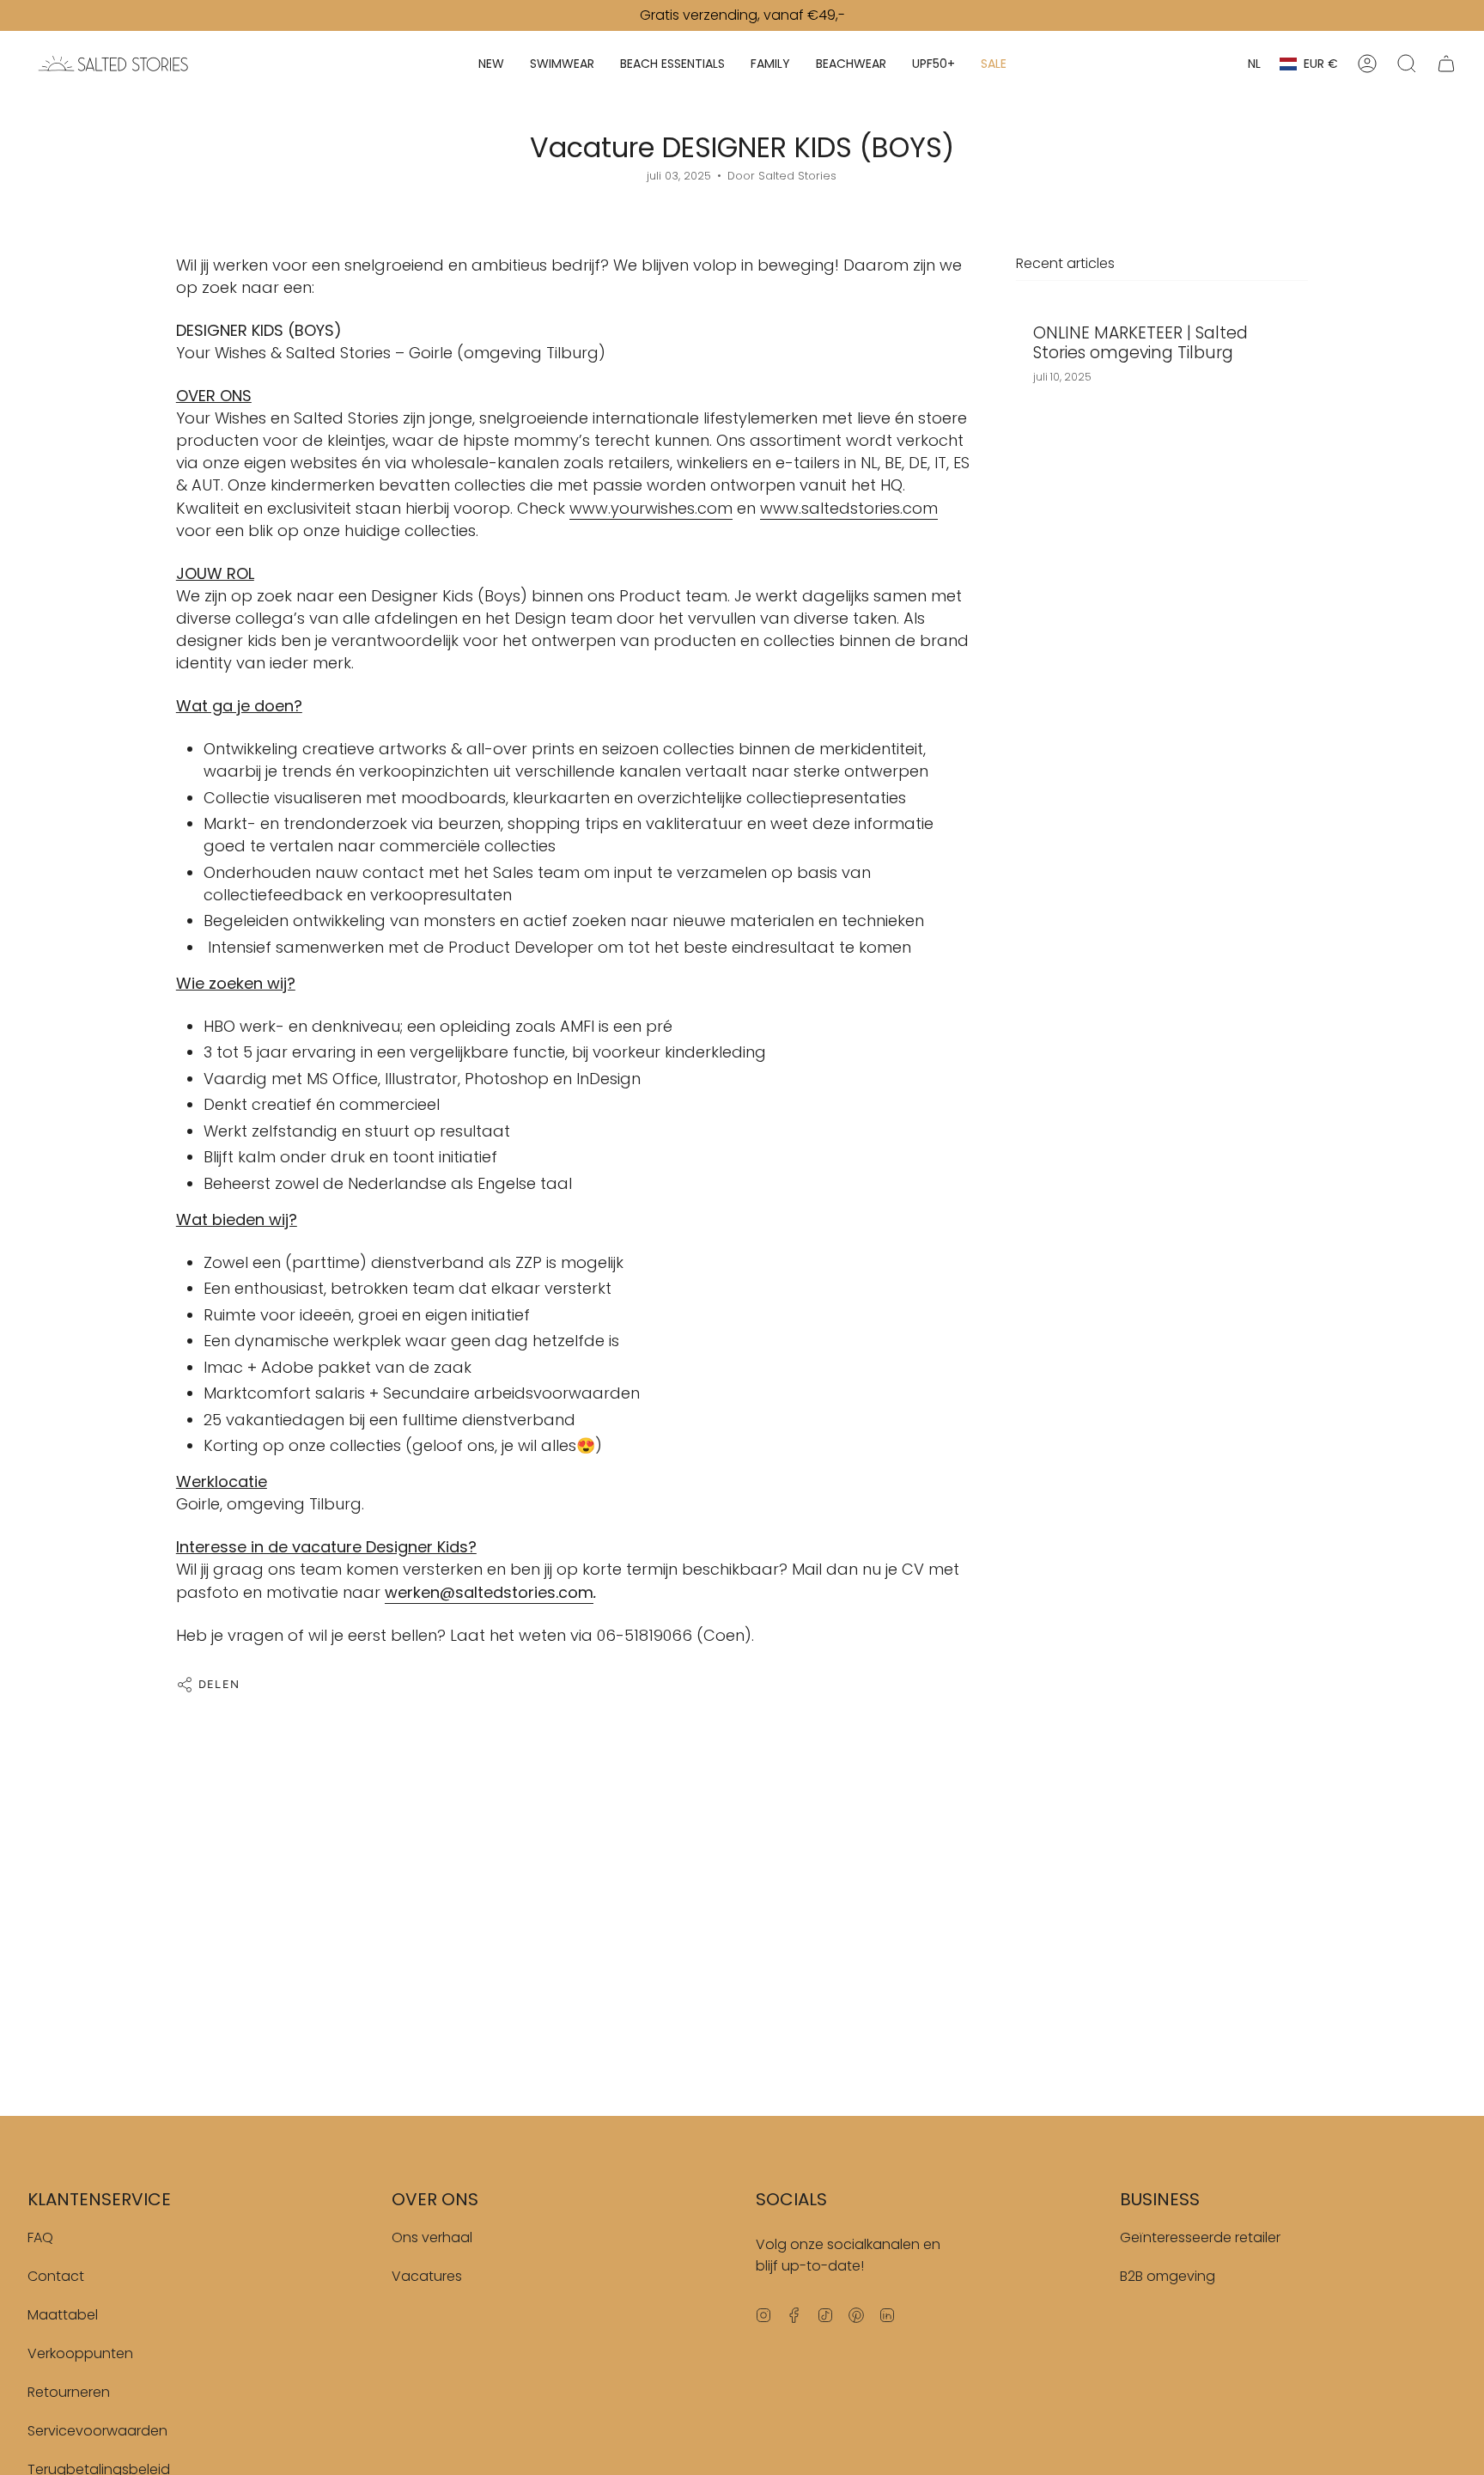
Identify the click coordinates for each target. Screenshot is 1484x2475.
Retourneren (69, 2392)
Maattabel (63, 2315)
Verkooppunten (80, 2353)
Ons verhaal (432, 2237)
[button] (491, 64)
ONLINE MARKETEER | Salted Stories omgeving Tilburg (1140, 344)
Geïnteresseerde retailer (1200, 2237)
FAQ (40, 2237)
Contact (56, 2276)
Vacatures (427, 2276)
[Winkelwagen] (1446, 64)
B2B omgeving (1168, 2276)
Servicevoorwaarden (97, 2431)
